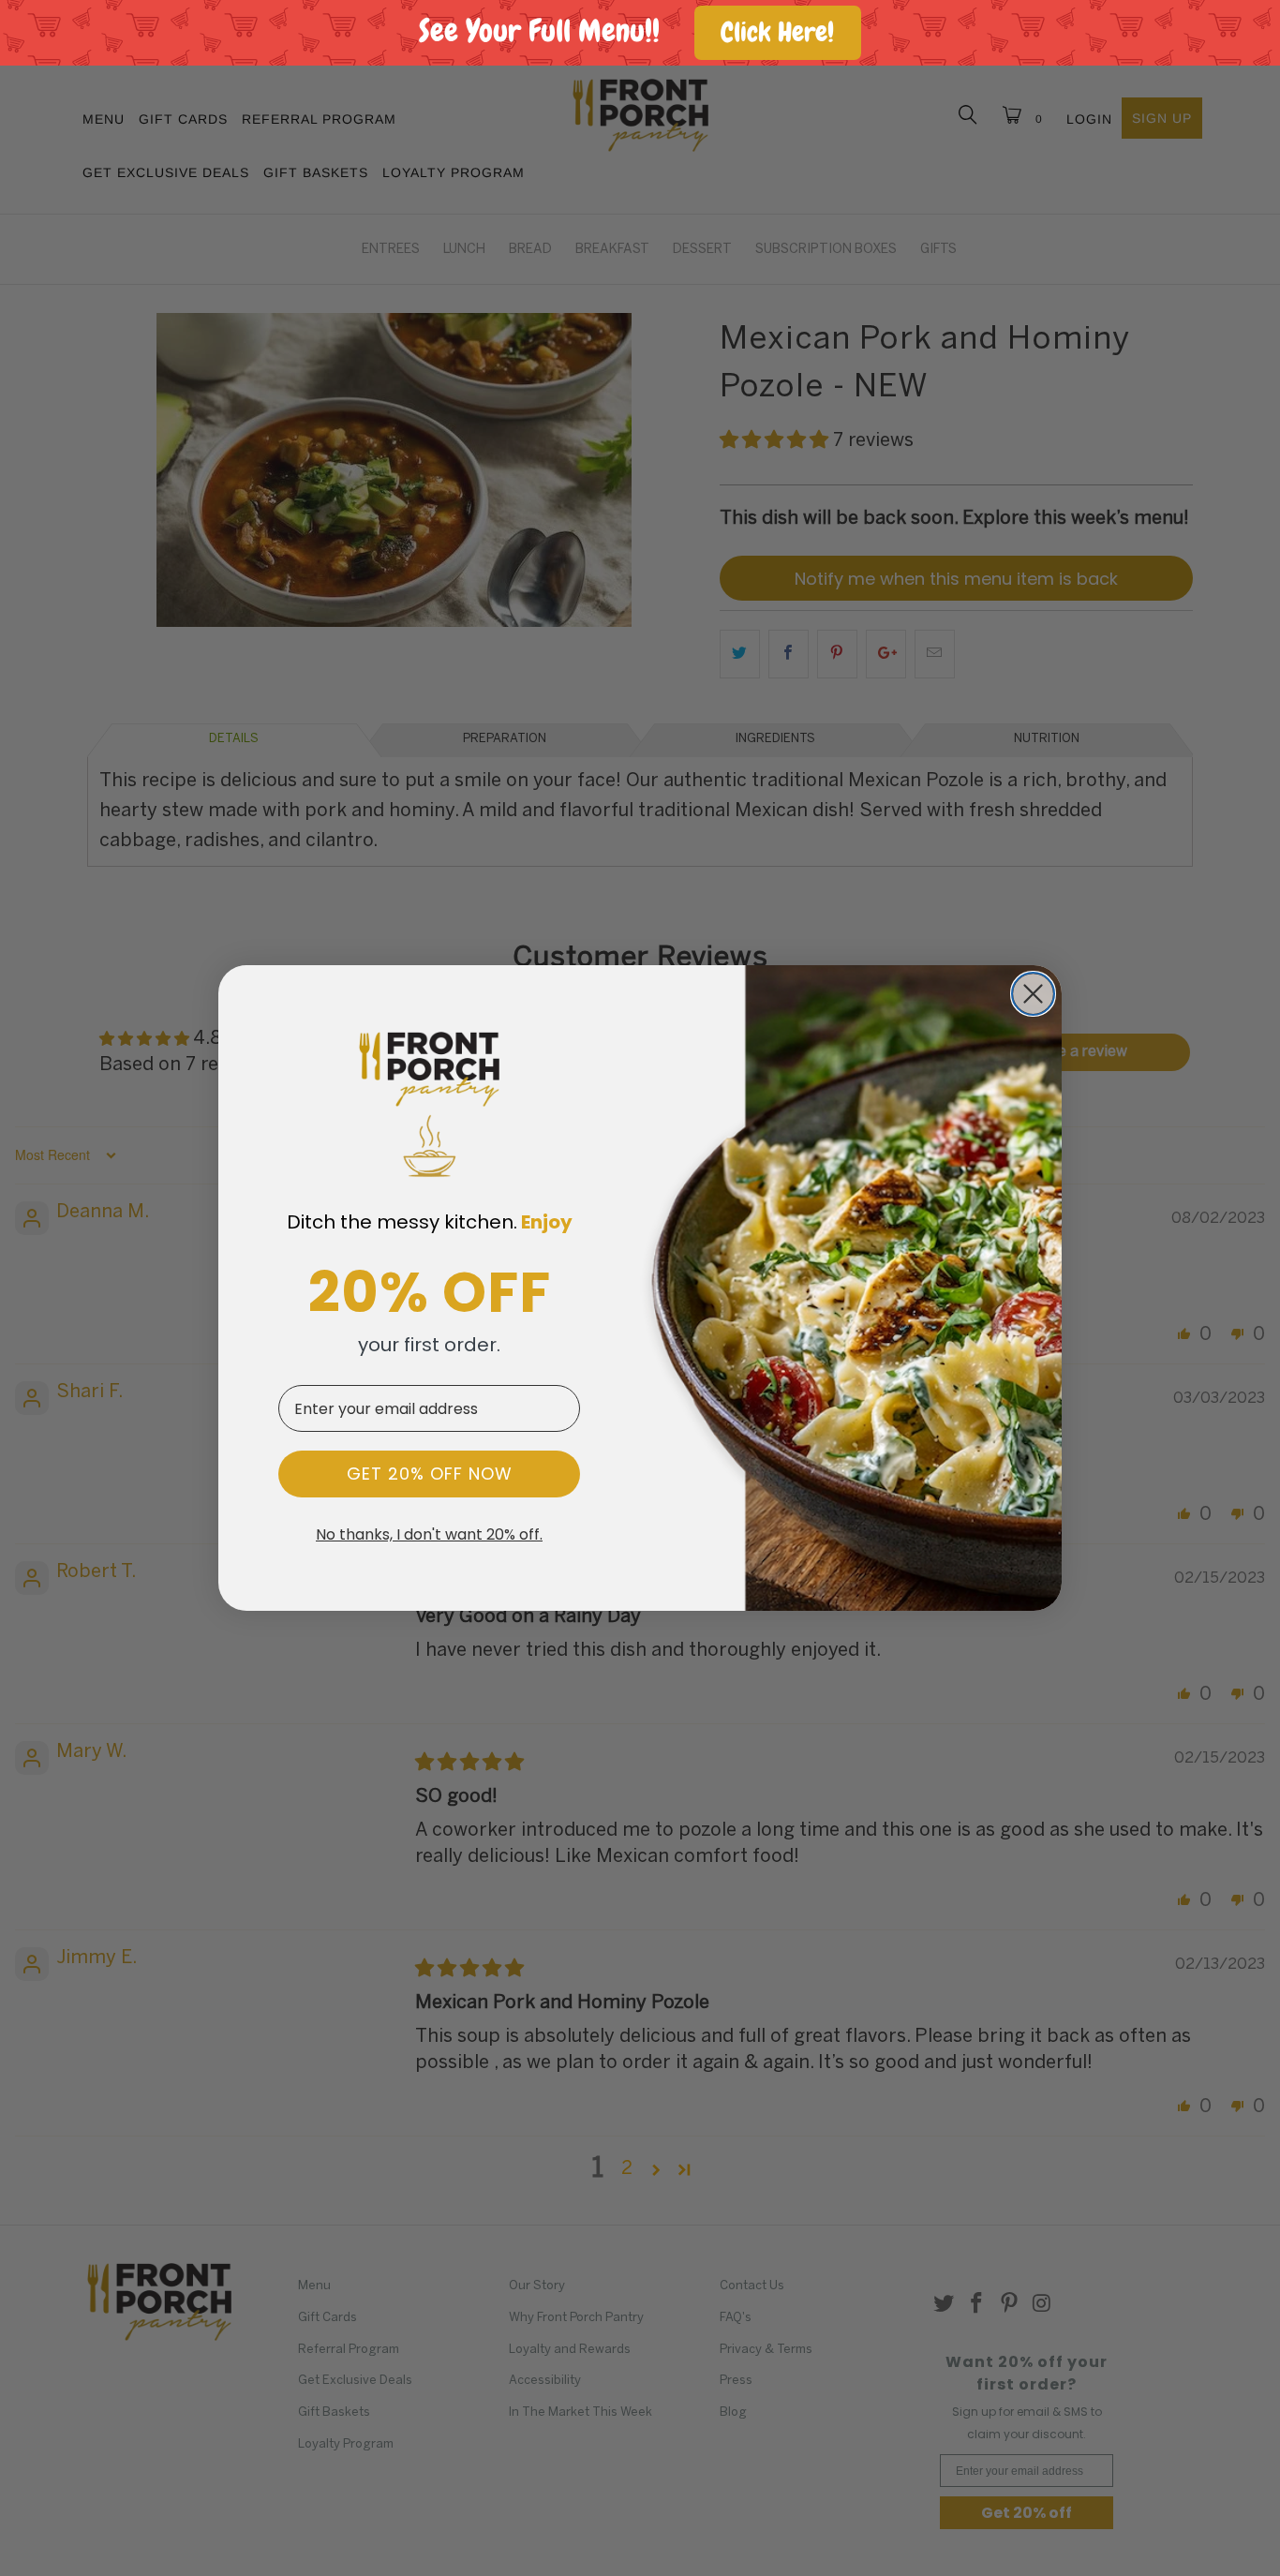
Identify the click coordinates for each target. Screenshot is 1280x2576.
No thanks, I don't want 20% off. (429, 1535)
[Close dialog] (1033, 994)
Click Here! (777, 32)
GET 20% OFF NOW (430, 1474)
